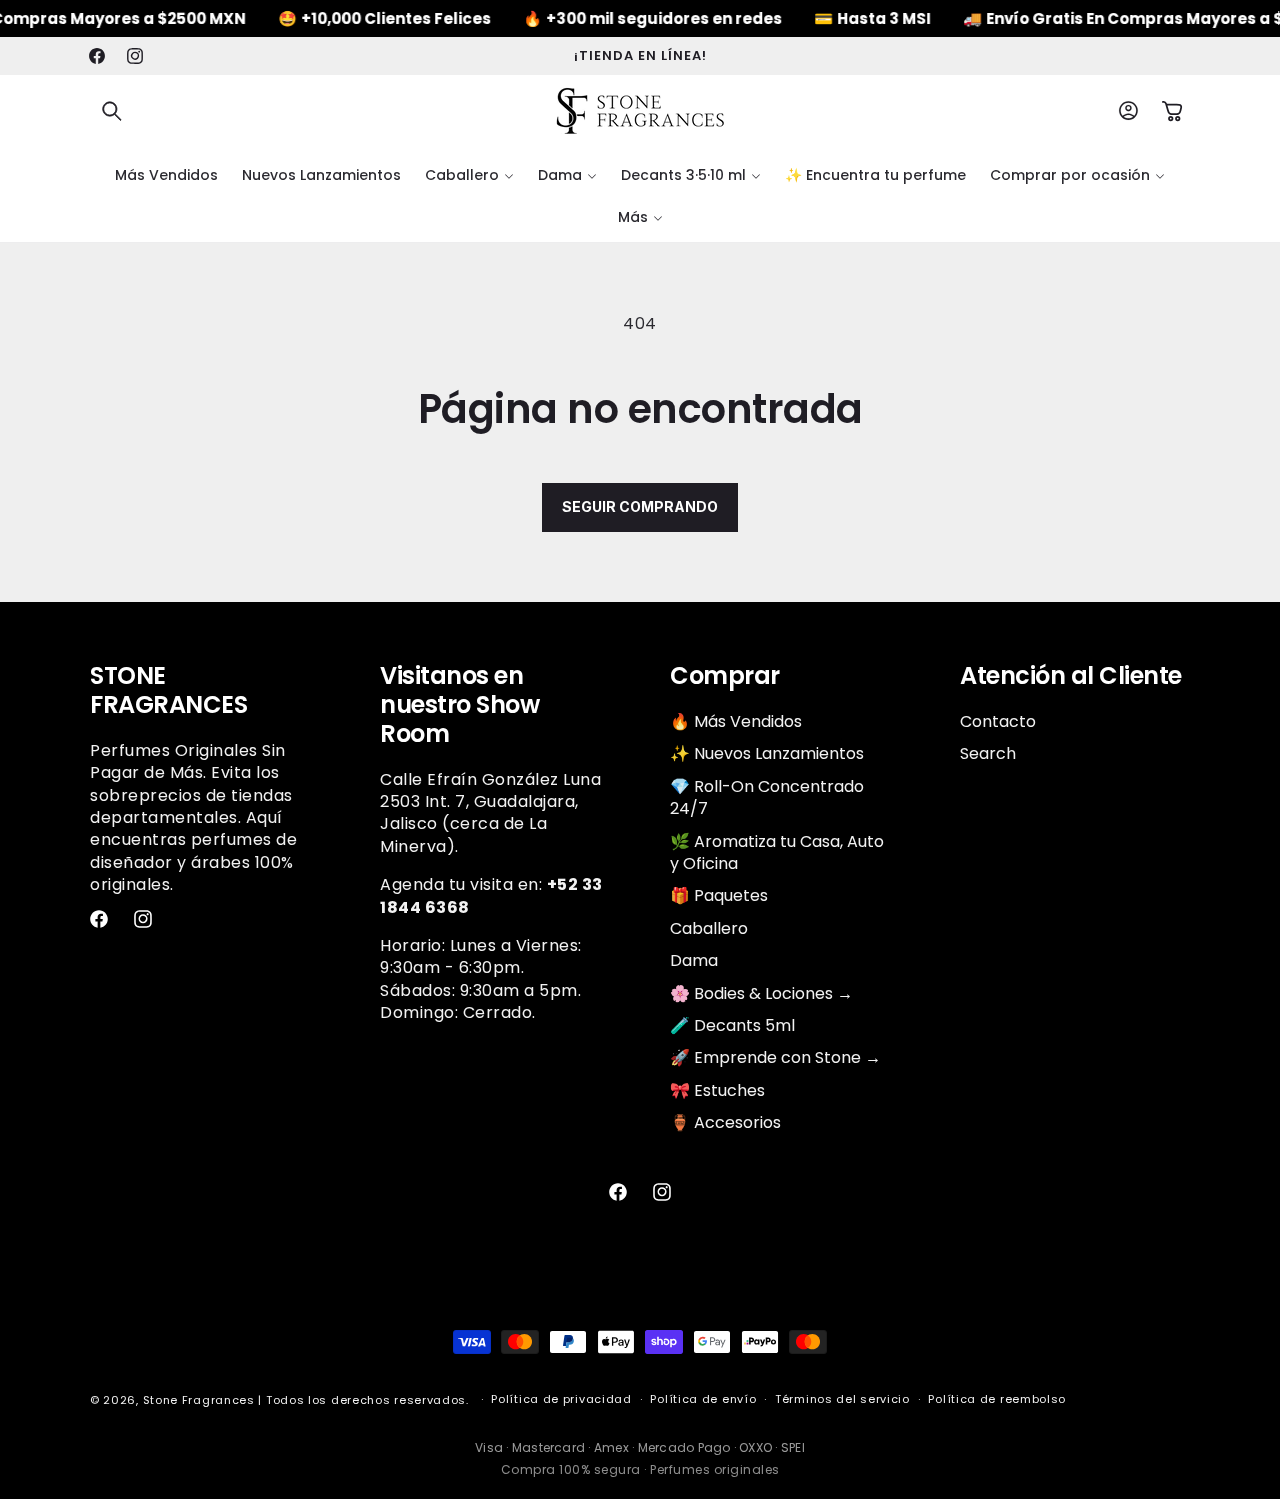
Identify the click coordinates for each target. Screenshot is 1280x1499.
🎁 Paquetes (719, 895)
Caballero (709, 928)
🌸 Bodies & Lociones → (761, 993)
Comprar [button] (725, 676)
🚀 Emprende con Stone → (775, 1057)
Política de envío (703, 1399)
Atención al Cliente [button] (1071, 676)
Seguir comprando (640, 506)
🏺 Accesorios (725, 1122)
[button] (112, 111)
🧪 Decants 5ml (732, 1025)
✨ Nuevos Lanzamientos (767, 753)
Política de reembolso (997, 1399)
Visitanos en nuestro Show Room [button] (459, 705)
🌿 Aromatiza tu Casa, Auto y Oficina (777, 852)
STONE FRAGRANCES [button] (168, 691)
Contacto (998, 722)
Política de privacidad (561, 1399)
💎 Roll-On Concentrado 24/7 (767, 797)
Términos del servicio (842, 1399)
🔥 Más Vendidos (736, 722)
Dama (694, 960)
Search (988, 753)
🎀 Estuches (717, 1090)
